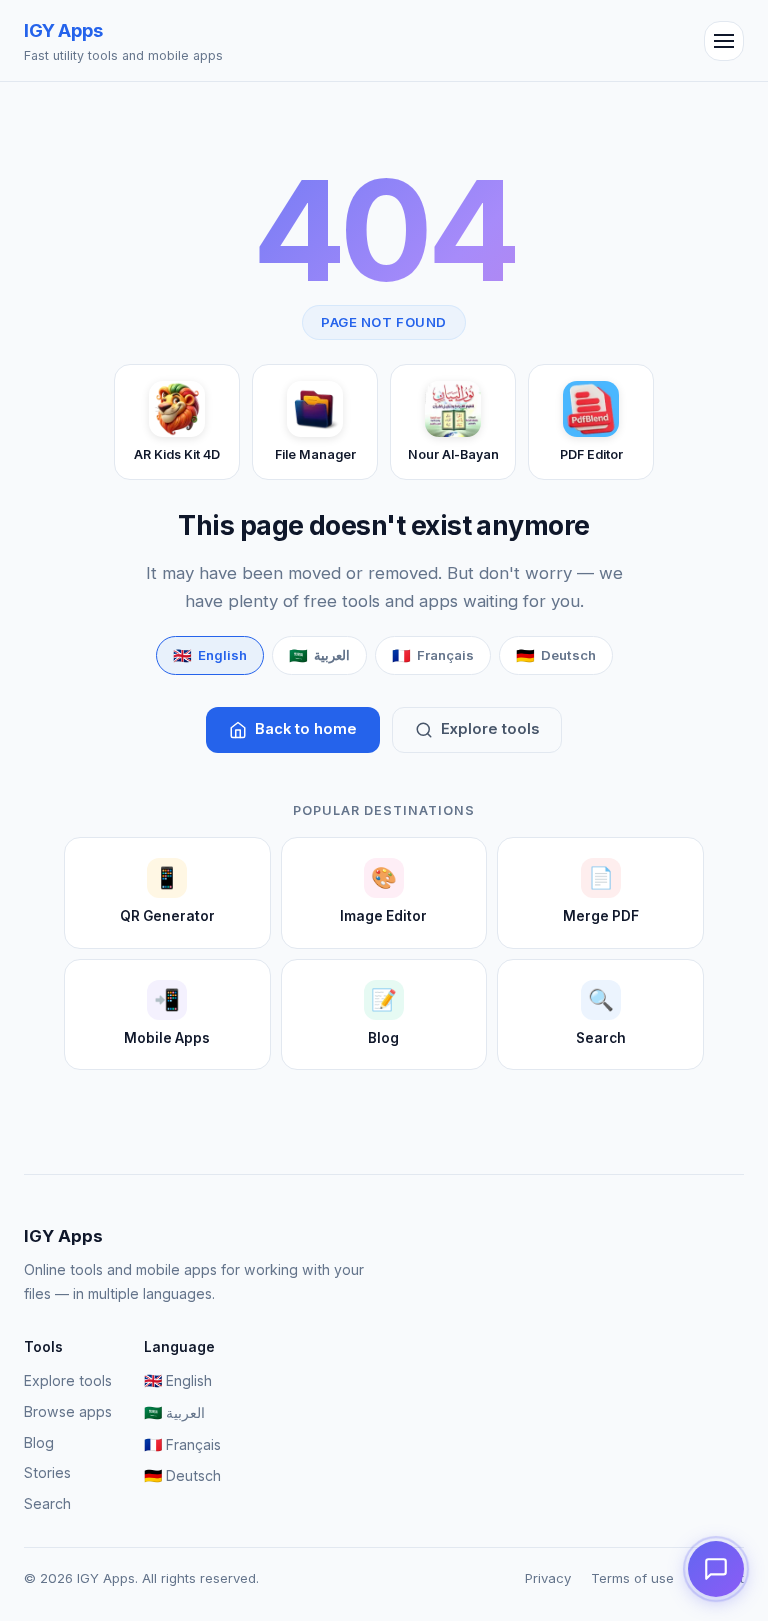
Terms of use (632, 1578)
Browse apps (68, 1411)
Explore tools (490, 729)
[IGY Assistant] (716, 1569)
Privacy (548, 1578)
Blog (39, 1442)
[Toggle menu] (724, 41)
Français (182, 1445)
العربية (174, 1413)
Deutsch (182, 1476)
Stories (47, 1472)
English (178, 1381)
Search (47, 1503)
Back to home (306, 729)
